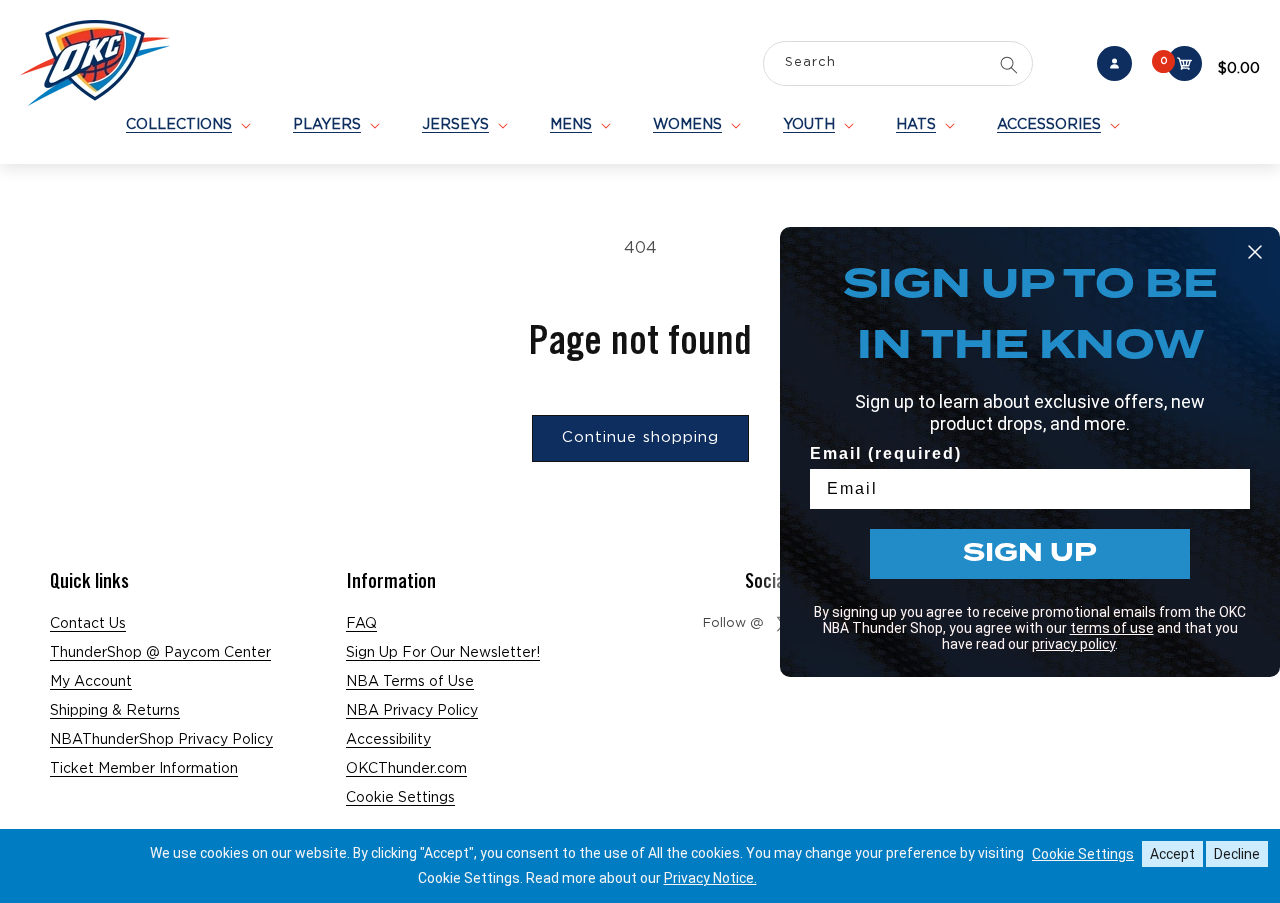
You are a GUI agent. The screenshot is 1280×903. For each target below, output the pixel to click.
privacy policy (1073, 644)
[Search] (1009, 65)
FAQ (361, 624)
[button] (187, 125)
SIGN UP (1030, 553)
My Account (91, 682)
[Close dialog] (1255, 252)
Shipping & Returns (115, 711)
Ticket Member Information (144, 769)
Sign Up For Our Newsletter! (443, 653)
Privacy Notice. (710, 878)
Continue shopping (640, 437)
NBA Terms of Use (410, 682)
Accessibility (388, 740)
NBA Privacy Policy (412, 711)
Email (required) (886, 453)
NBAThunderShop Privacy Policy (161, 740)
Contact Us (88, 624)
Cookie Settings (400, 798)
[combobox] (898, 65)
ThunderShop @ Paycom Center (160, 653)
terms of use (1112, 628)
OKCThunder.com (406, 769)
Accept (1172, 854)
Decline (1237, 854)
